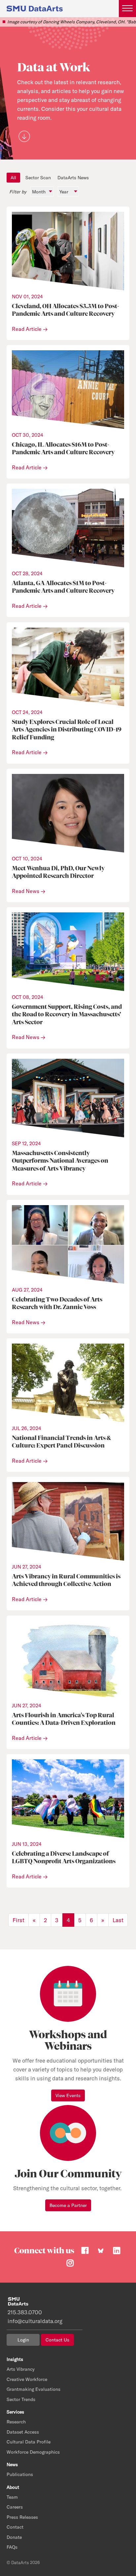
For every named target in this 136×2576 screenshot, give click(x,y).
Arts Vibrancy (21, 2369)
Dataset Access (23, 2432)
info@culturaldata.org (35, 2321)
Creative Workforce (27, 2379)
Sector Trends (21, 2399)
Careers (15, 2507)
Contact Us (57, 2340)
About (13, 2487)
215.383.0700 (25, 2312)
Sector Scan (38, 178)
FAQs (12, 2547)
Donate (14, 2537)
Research (16, 2422)
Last (118, 1920)
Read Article (27, 329)
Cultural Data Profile (29, 2442)
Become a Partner (68, 2205)
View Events (68, 2095)
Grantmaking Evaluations (34, 2389)
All (13, 178)
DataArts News (73, 178)
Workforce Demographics (33, 2452)
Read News (26, 891)
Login (23, 2340)
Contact (15, 2527)
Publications (20, 2474)
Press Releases (22, 2517)
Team (12, 2497)
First (18, 1920)
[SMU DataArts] (35, 8)
